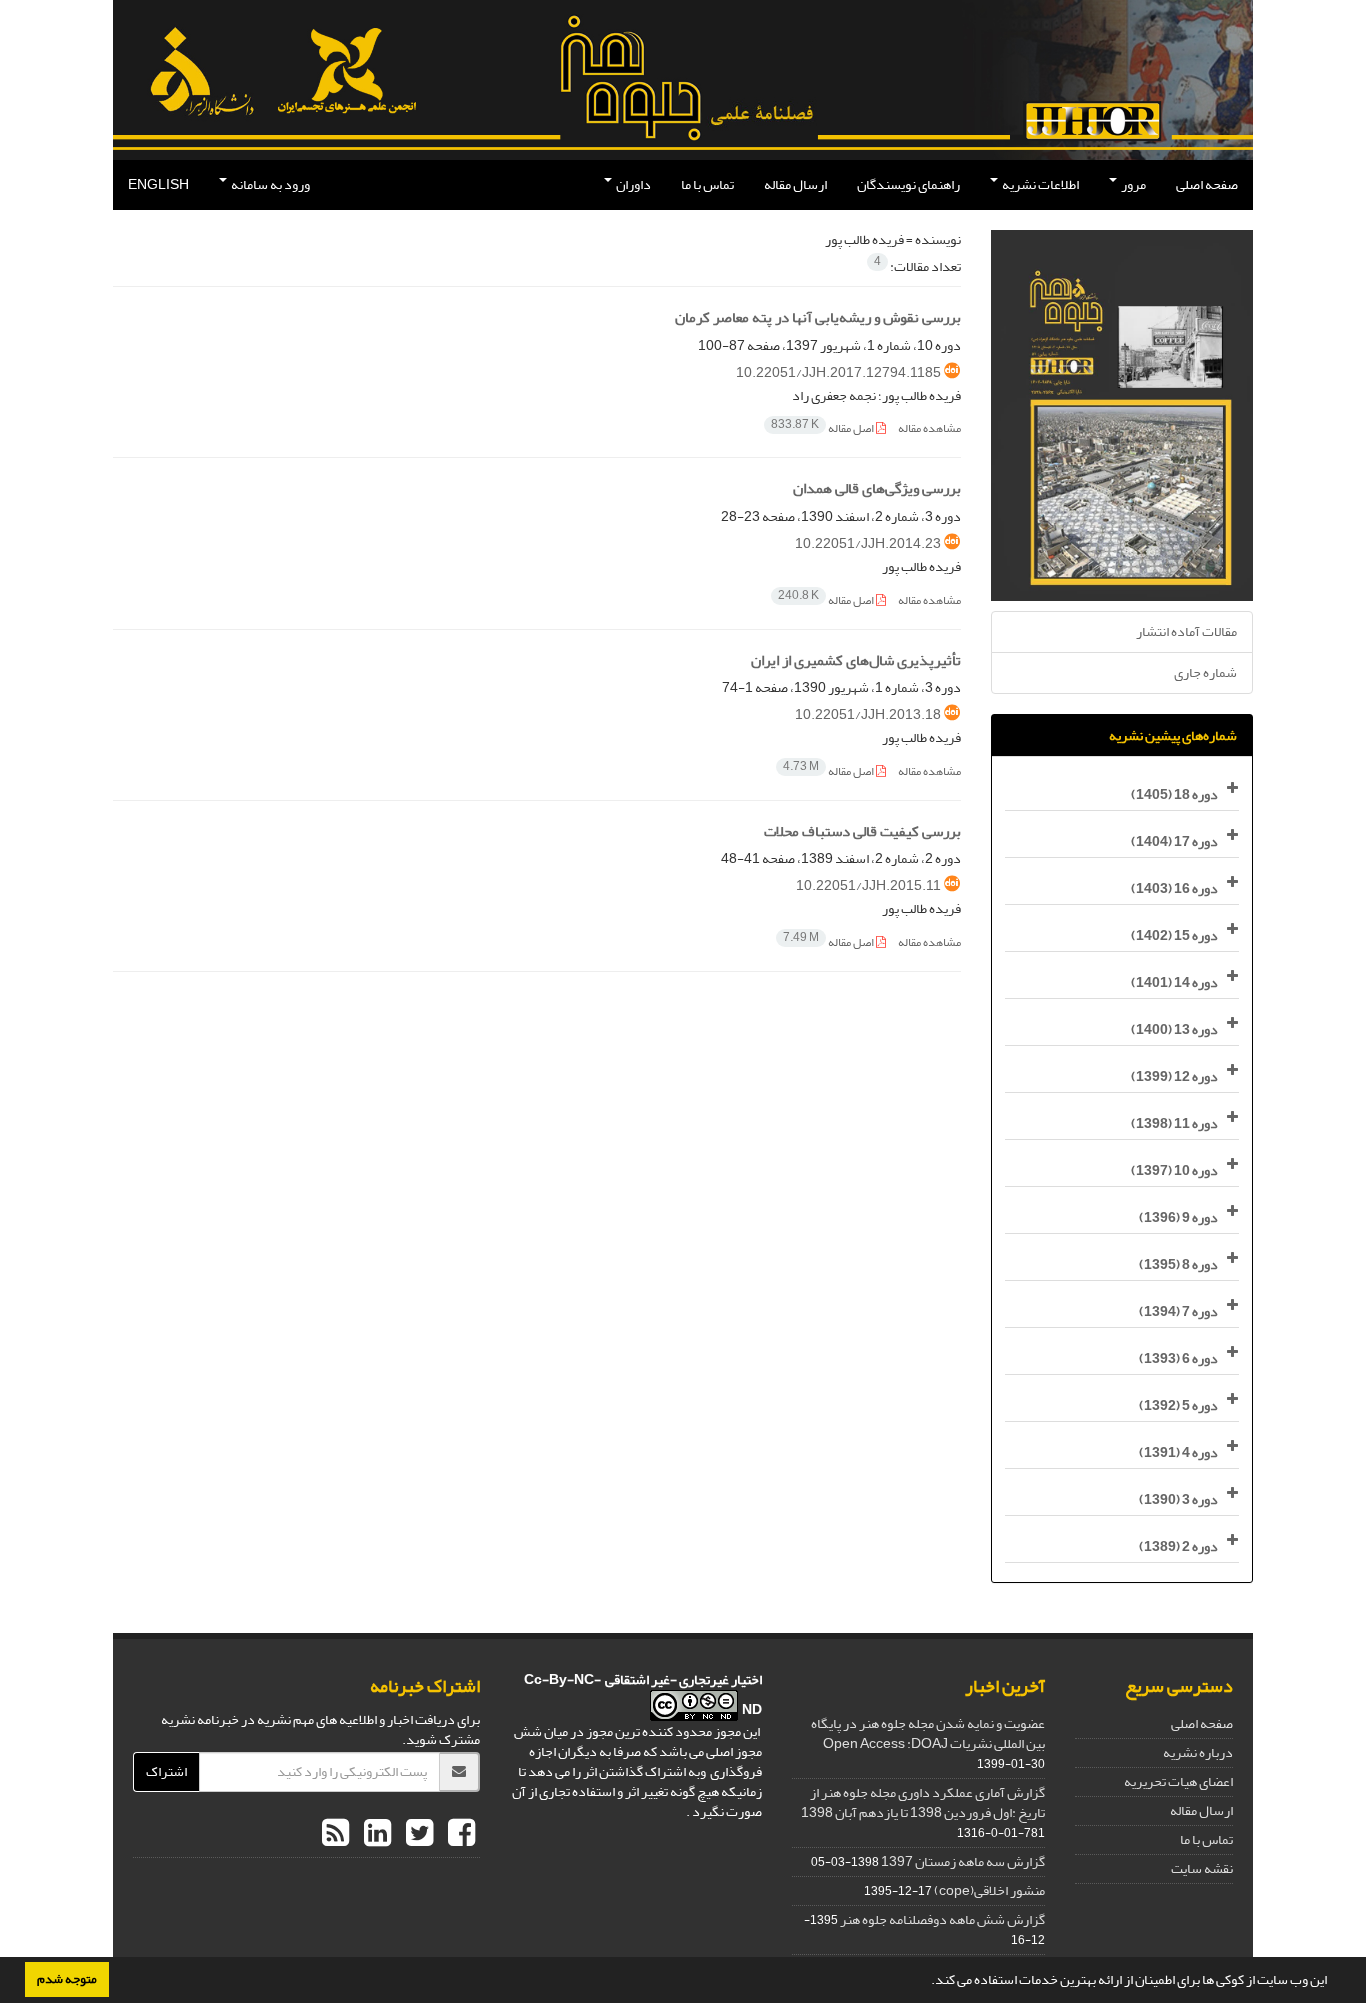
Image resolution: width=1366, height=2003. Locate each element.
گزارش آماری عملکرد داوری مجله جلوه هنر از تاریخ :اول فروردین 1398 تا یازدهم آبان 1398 (923, 1802)
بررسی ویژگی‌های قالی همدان (877, 488)
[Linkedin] (375, 1834)
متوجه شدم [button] (67, 1979)
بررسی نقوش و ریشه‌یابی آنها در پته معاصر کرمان (818, 317)
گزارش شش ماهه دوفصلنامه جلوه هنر (942, 1919)
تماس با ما (707, 184)
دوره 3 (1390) (1178, 1499)
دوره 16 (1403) (1174, 888)
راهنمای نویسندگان (908, 184)
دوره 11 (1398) (1174, 1123)
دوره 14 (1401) (1174, 982)
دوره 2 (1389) (1178, 1546)
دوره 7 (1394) (1178, 1311)
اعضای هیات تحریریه (1178, 1781)
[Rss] (335, 1834)
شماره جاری (1205, 672)
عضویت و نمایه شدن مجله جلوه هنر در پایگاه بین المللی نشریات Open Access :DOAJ (928, 1733)
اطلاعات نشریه (1039, 184)
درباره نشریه (1198, 1752)
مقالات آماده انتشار (1186, 631)
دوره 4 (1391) (1178, 1452)
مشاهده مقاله (929, 428)
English (158, 184)
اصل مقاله (823, 428)
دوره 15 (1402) (1174, 935)
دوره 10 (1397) (1174, 1170)
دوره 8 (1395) (1178, 1264)
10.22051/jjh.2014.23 (868, 543)
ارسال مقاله (795, 184)
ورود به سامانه (269, 184)
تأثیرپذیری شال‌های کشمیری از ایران (856, 660)
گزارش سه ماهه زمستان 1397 (963, 1861)
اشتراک (166, 1771)
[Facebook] (459, 1834)
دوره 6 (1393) (1178, 1358)
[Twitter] (417, 1834)
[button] (926, 1982)
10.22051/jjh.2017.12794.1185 (838, 372)
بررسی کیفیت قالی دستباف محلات (862, 831)
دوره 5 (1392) (1178, 1405)
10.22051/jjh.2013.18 (868, 714)
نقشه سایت (1202, 1868)
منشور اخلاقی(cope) (989, 1890)
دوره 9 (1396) (1178, 1217)
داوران (632, 184)
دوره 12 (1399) (1174, 1076)
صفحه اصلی (1207, 184)
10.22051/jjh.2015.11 (868, 885)
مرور (1132, 184)
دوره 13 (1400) (1174, 1029)
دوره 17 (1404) (1174, 841)
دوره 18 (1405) (1174, 794)
